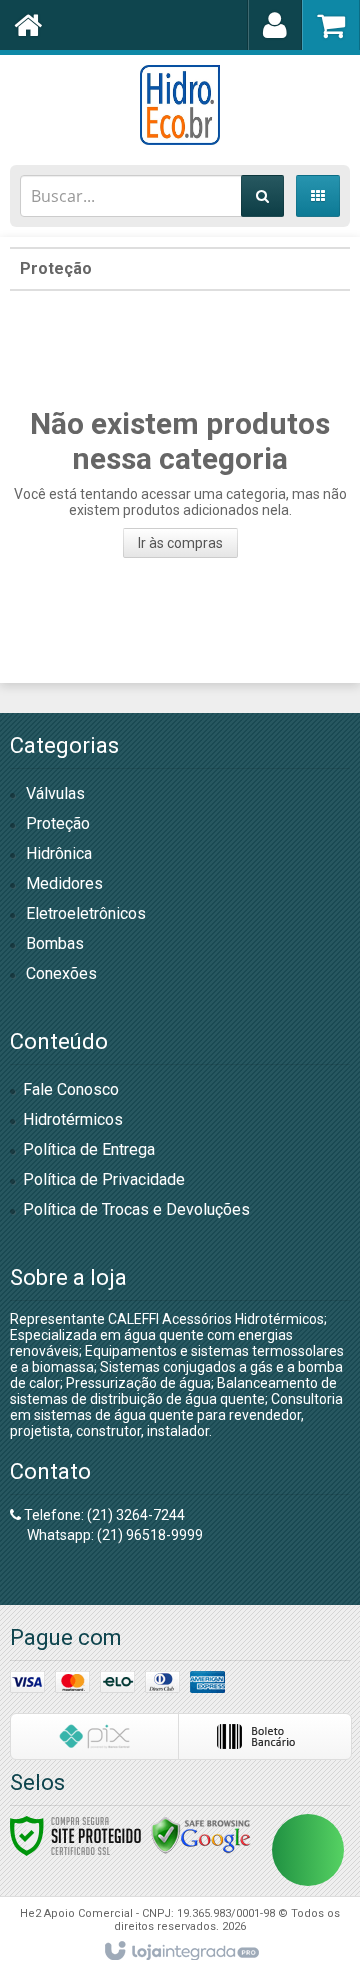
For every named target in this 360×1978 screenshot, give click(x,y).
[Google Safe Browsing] (201, 1835)
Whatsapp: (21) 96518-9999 (113, 1535)
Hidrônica (59, 853)
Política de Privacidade (104, 1179)
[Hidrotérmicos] (180, 105)
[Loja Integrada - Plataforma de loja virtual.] (180, 1952)
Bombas (55, 943)
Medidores (64, 883)
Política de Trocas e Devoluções (136, 1209)
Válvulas (55, 793)
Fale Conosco (71, 1089)
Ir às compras (180, 543)
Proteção (56, 268)
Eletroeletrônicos (86, 913)
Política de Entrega (89, 1149)
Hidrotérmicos (73, 1119)
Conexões (61, 973)
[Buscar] (262, 196)
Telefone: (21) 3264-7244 (103, 1515)
